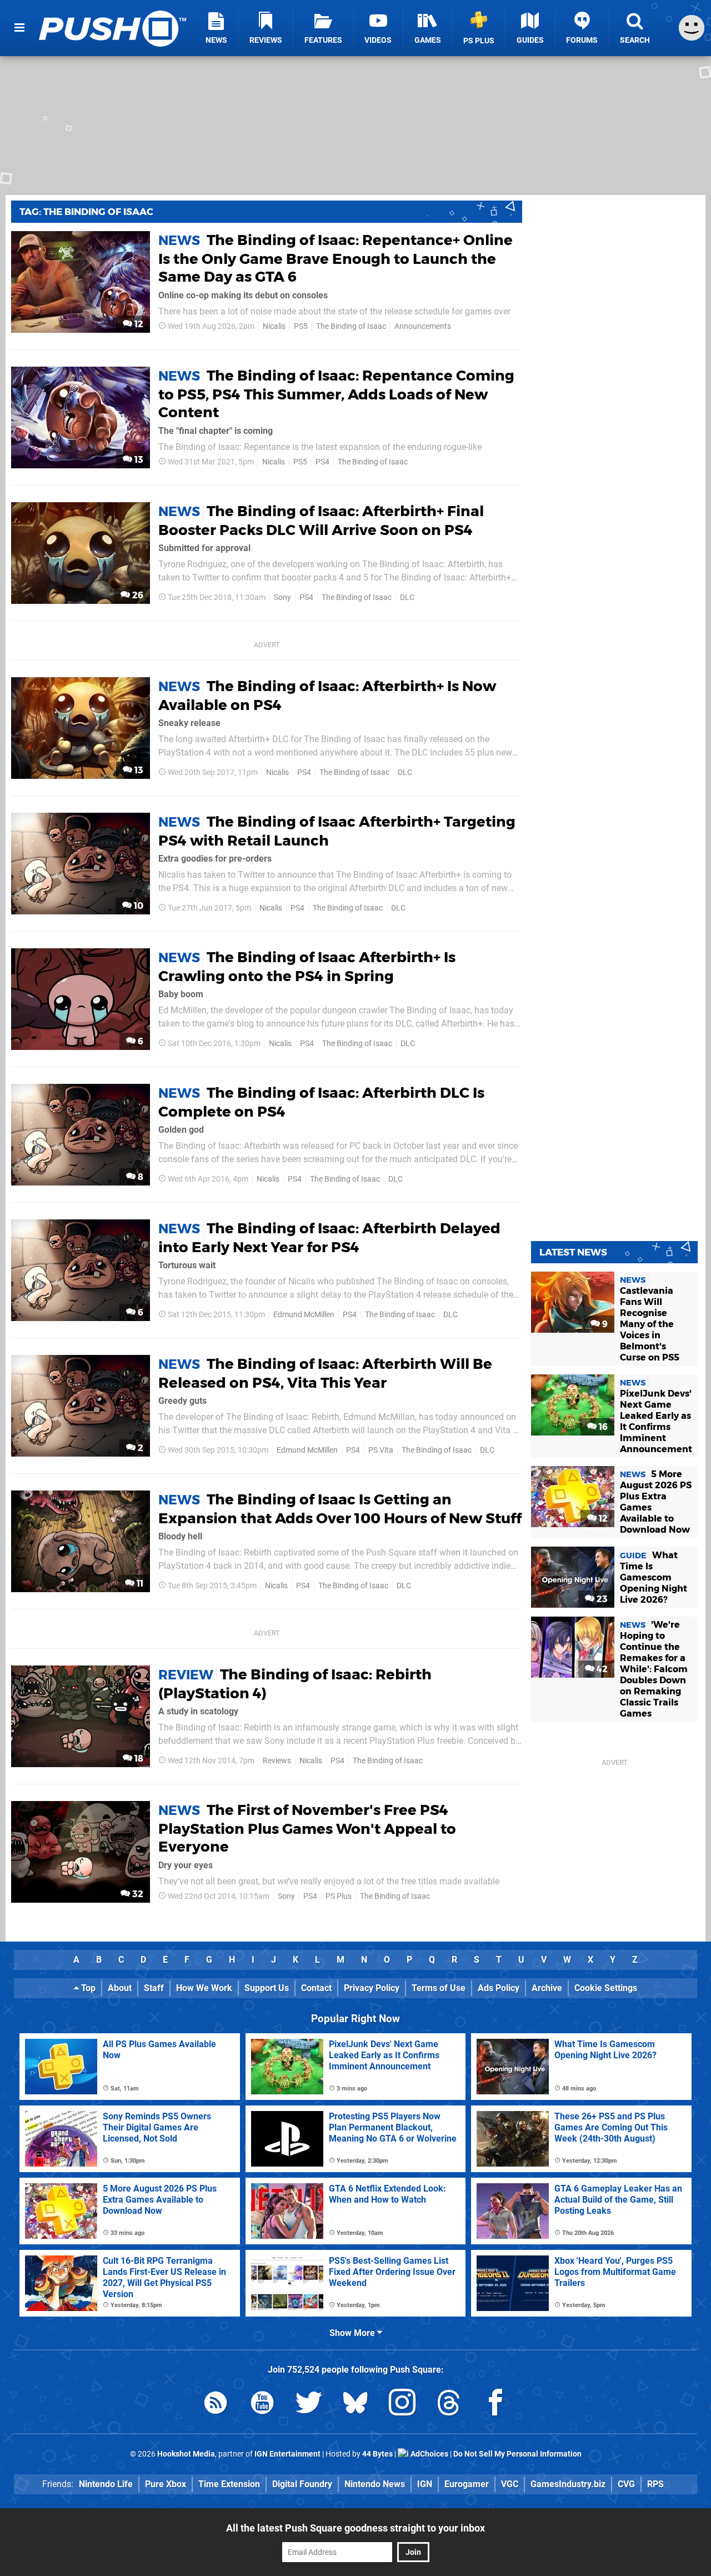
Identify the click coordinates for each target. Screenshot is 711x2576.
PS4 (322, 462)
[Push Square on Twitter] (309, 2405)
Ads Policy (499, 1988)
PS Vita (381, 1450)
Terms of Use (439, 1988)
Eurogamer (467, 2484)
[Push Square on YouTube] (262, 2405)
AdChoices (429, 2454)
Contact (316, 1988)
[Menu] (19, 28)
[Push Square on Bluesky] (355, 2405)
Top (87, 1988)
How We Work (204, 1988)
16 (602, 1427)
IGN (425, 2484)
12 (138, 324)
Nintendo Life (106, 2484)
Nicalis (274, 326)
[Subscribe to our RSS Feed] (216, 2405)
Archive (547, 1988)
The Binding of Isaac (351, 326)
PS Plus (339, 1896)
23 (601, 1599)
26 (137, 595)
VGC (510, 2484)
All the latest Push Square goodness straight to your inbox (355, 2528)
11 (139, 1584)
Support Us (267, 1988)
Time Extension (229, 2484)
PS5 (301, 326)
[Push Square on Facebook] (495, 2405)
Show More (353, 2333)
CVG (626, 2484)
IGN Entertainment (287, 2454)
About (120, 1988)
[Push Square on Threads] (449, 2405)
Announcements (423, 326)
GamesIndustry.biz (568, 2484)
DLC (407, 597)
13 (138, 460)
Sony (282, 597)
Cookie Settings (606, 1988)
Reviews (277, 1761)
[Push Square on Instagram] (402, 2405)
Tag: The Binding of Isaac (86, 212)
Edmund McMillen (304, 1315)
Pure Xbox (166, 2484)
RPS (655, 2484)
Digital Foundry (302, 2484)
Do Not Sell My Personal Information (517, 2454)
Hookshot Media (186, 2454)
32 (137, 1894)
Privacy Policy (372, 1988)
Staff (154, 1988)
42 (601, 1669)
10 (137, 906)
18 (138, 1759)
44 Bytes (377, 2454)
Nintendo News (375, 2484)
